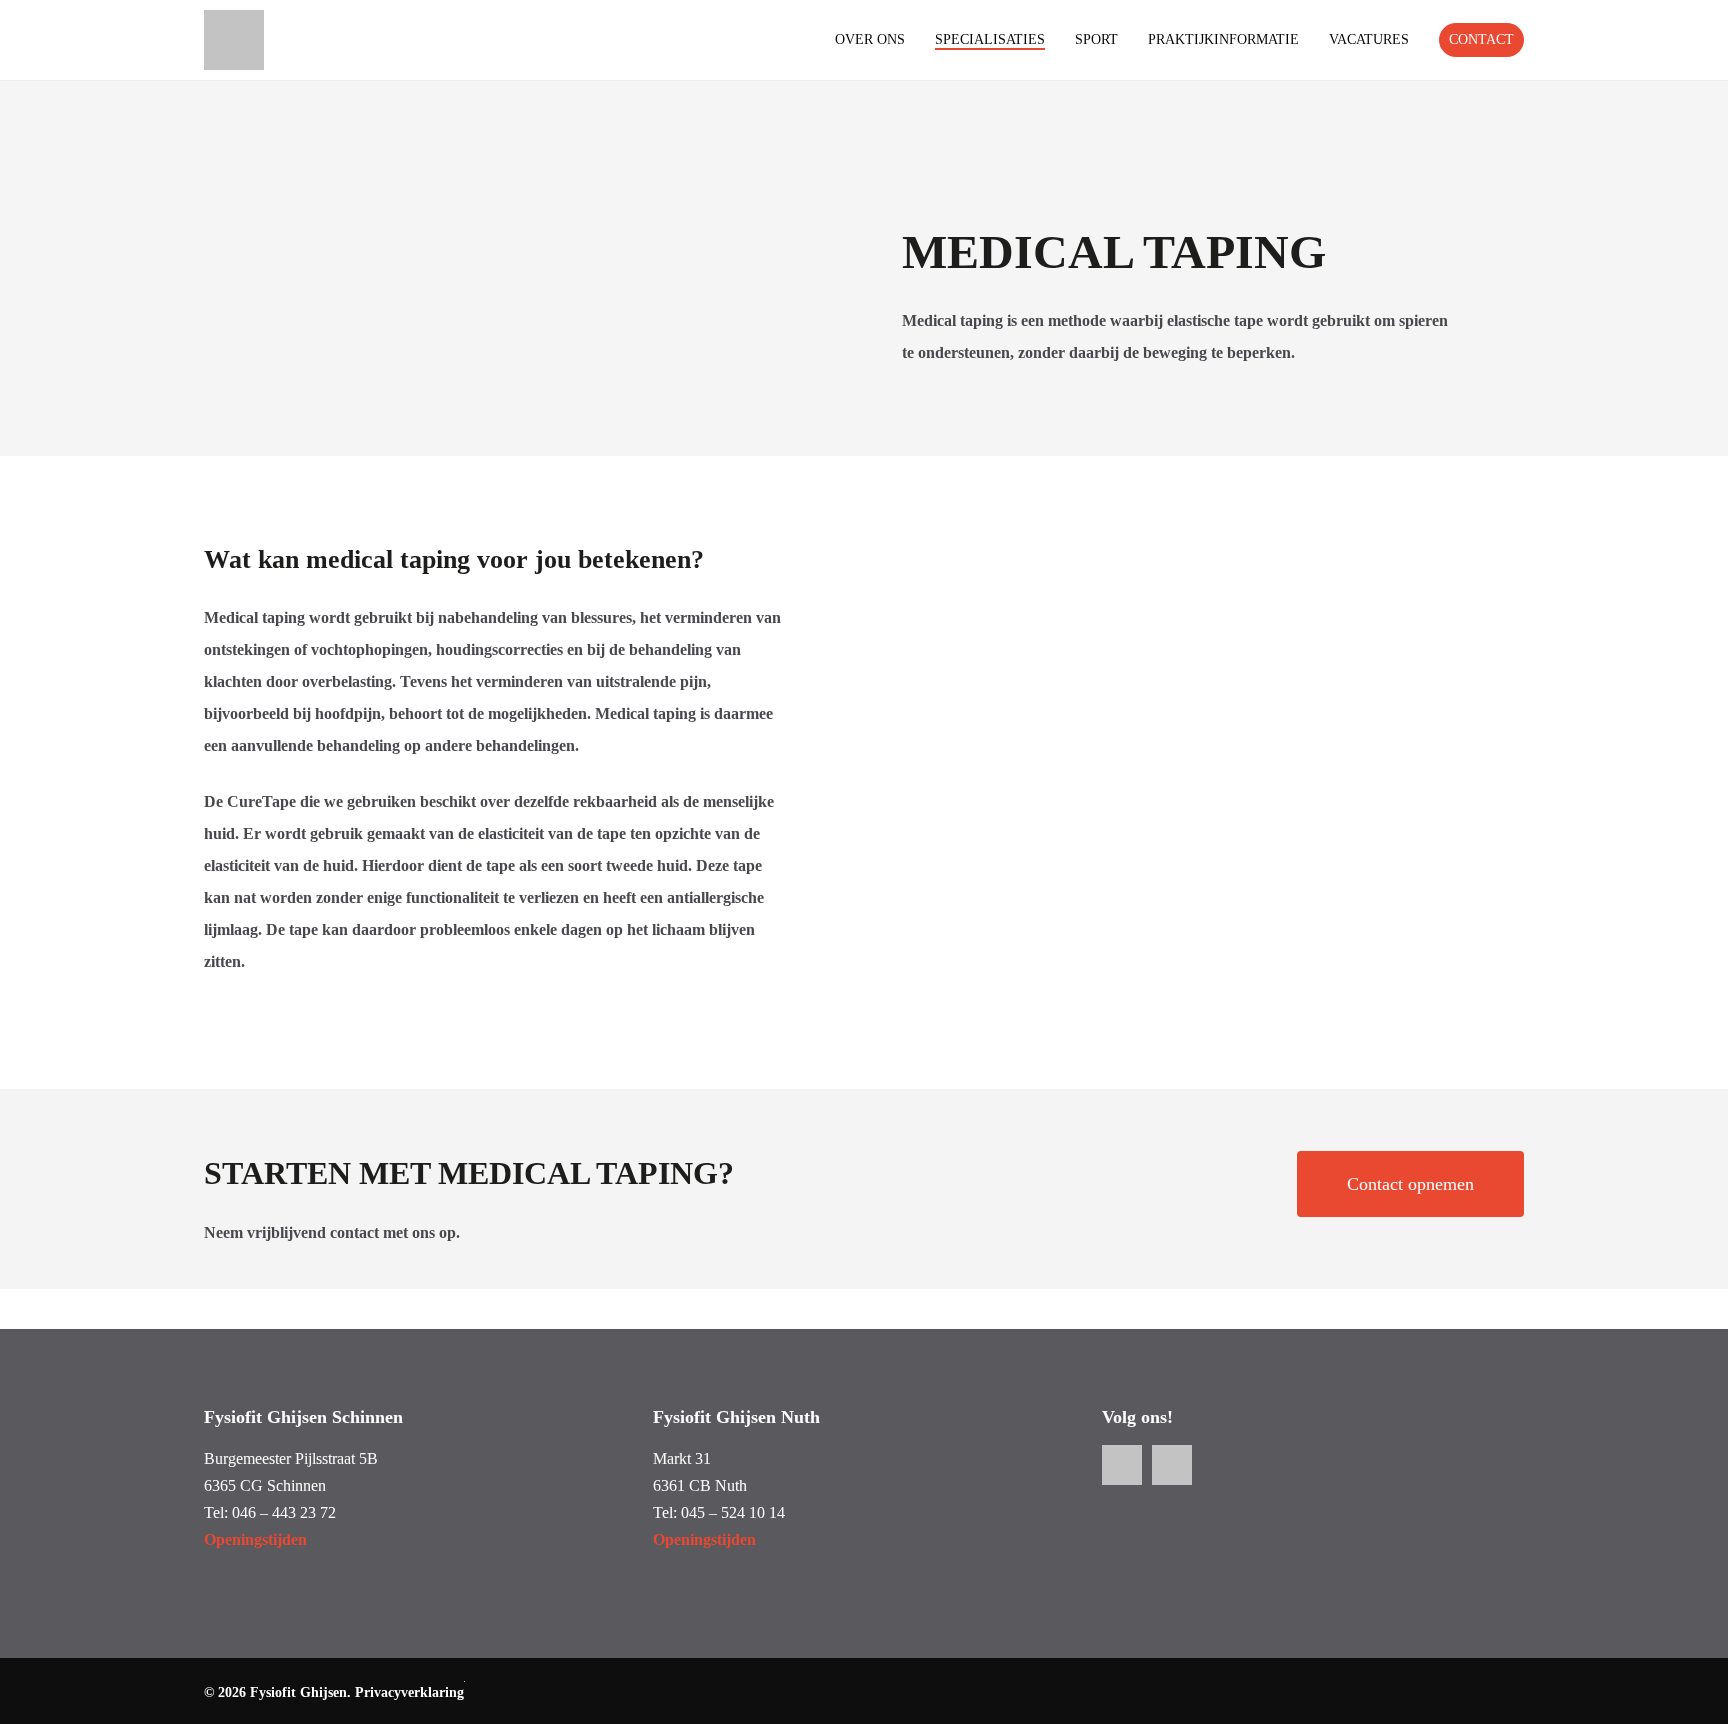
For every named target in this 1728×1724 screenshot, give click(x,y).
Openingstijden (255, 1539)
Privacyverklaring (409, 1692)
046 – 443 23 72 (284, 1512)
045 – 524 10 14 (733, 1512)
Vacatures (1369, 40)
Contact (1481, 39)
